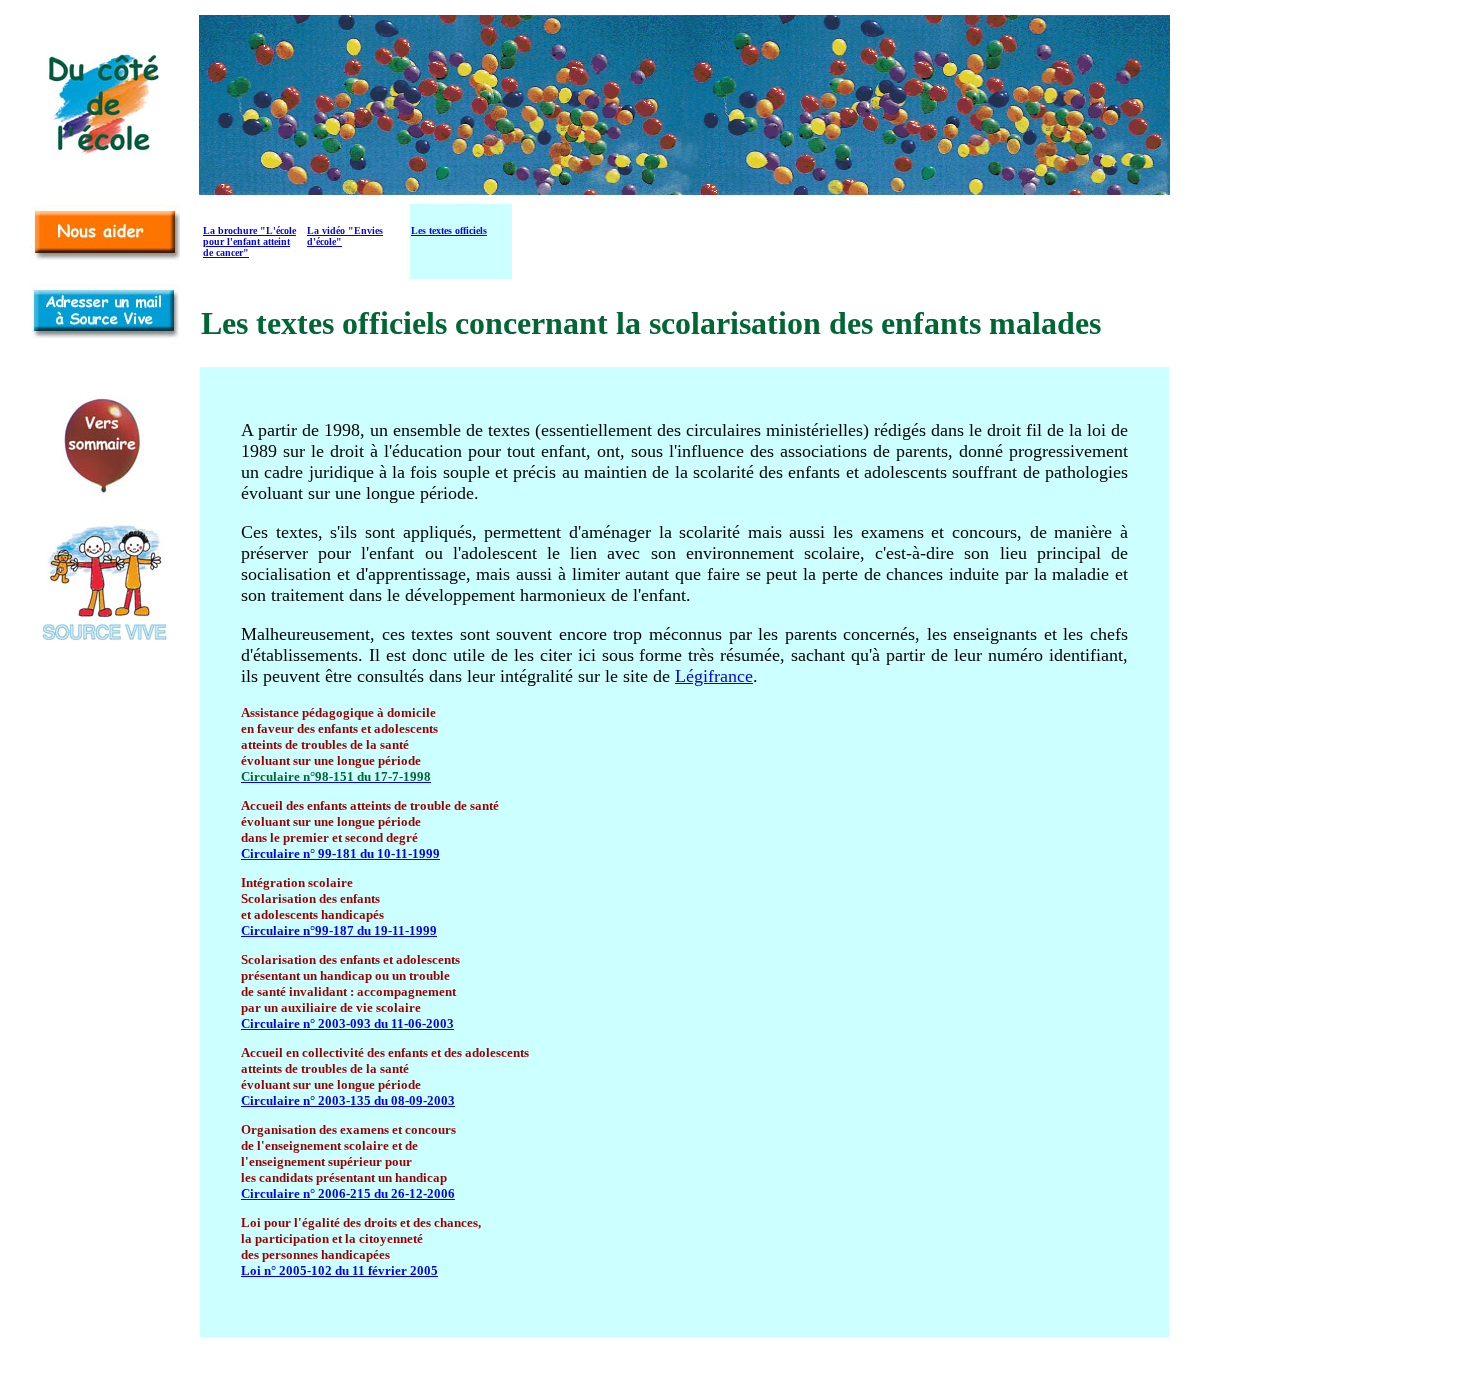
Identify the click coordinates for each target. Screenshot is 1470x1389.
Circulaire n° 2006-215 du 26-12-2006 (348, 1193)
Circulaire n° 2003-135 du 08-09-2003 (348, 1100)
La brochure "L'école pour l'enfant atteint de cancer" (249, 241)
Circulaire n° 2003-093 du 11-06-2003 (347, 1023)
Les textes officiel (447, 230)
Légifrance (714, 676)
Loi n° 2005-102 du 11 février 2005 (339, 1270)
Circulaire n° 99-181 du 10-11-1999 (340, 853)
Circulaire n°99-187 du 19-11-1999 (339, 930)
